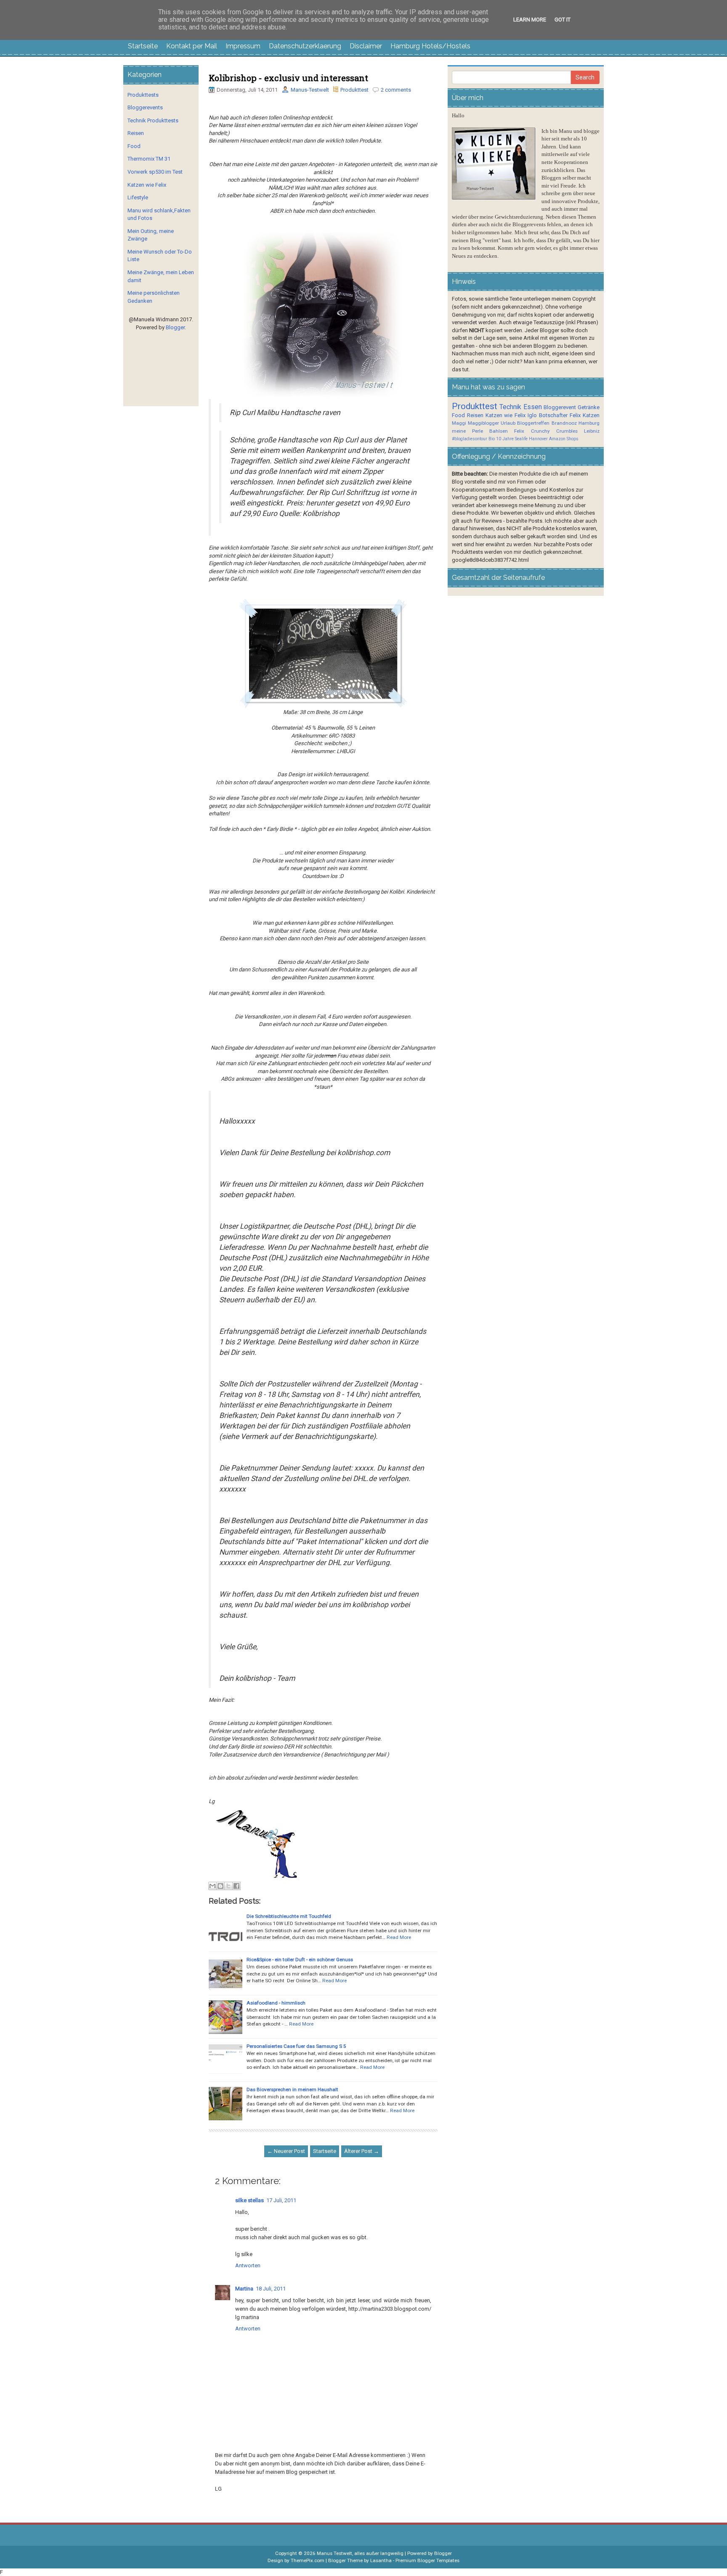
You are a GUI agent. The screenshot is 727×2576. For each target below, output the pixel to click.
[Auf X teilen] (228, 1886)
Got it (562, 20)
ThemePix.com (308, 2560)
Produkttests (143, 95)
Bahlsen (499, 431)
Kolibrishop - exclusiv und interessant (288, 78)
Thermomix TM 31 (149, 159)
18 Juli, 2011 (271, 2289)
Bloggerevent (560, 407)
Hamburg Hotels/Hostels (430, 46)
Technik (510, 407)
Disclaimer (366, 46)
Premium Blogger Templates (427, 2560)
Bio (492, 439)
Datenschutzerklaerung (305, 46)
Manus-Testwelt (310, 90)
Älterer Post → (362, 2151)
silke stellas (249, 2200)
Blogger (175, 327)
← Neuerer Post (286, 2151)
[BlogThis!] (220, 1886)
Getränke (589, 407)
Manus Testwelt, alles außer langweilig (360, 2553)
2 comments (396, 90)
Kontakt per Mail (192, 46)
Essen (533, 407)
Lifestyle (138, 197)
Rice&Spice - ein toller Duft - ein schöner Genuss (300, 1960)
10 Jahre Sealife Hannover (522, 439)
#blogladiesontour (470, 439)
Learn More (530, 20)
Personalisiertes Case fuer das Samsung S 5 (296, 2046)
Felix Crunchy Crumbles (546, 431)
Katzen (591, 415)
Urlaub (508, 423)
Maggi (459, 423)
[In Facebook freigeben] (236, 1886)
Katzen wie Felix (147, 185)
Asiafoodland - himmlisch (276, 2003)
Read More (399, 1937)
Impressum (243, 46)
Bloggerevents (145, 107)
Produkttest (354, 90)
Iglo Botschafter (548, 415)
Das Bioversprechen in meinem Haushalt (292, 2089)
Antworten (248, 2265)
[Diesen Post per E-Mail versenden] (212, 1886)
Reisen (136, 133)
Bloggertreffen (533, 423)
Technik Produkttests (153, 120)
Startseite (143, 46)
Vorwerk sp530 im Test (155, 172)
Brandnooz (564, 423)
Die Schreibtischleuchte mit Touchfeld (289, 1916)
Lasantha (381, 2560)
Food (134, 146)
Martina (244, 2289)
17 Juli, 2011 (281, 2200)
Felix (575, 415)
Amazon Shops (564, 439)
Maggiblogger (483, 423)
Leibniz (592, 431)
